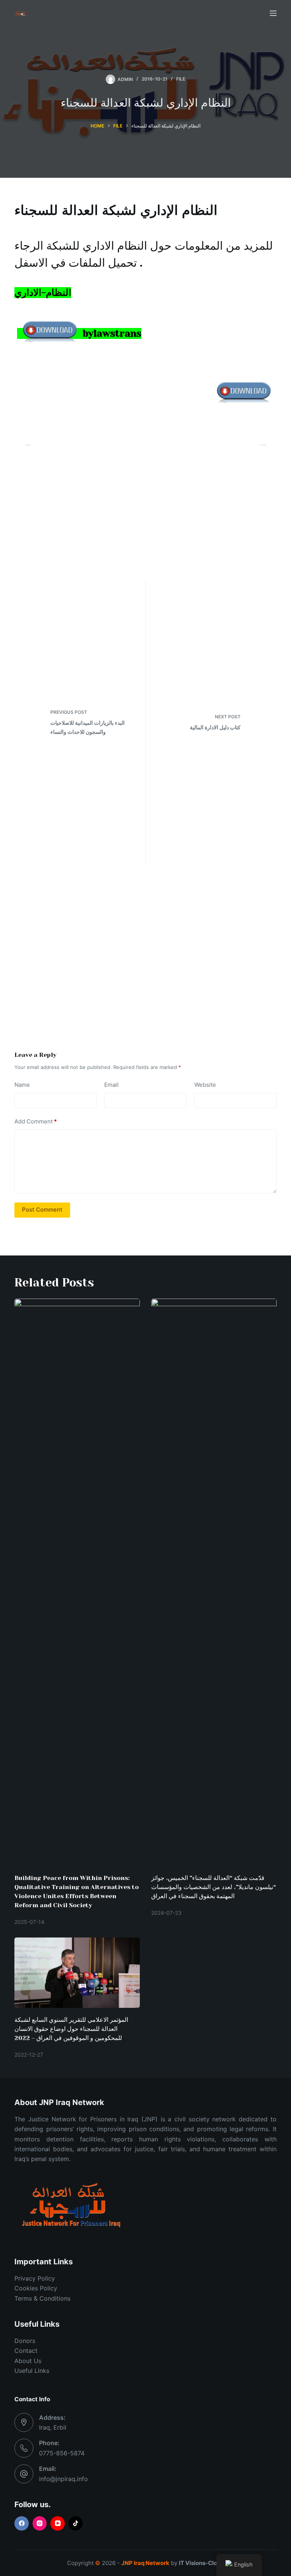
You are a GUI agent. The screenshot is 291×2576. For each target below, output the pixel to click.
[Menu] (273, 13)
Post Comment (42, 1210)
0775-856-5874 (62, 2453)
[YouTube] (58, 2523)
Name (22, 1085)
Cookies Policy (36, 2288)
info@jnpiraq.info (63, 2479)
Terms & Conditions (42, 2298)
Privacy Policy (35, 2278)
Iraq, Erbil (53, 2427)
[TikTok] (76, 2523)
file (181, 79)
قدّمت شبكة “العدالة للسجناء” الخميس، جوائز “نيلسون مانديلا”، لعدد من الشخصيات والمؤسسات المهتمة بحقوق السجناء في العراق (214, 1887)
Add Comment (36, 1121)
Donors (25, 2341)
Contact (26, 2351)
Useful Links (32, 2371)
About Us (28, 2361)
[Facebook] (22, 2523)
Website (205, 1085)
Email (111, 1085)
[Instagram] (40, 2523)
